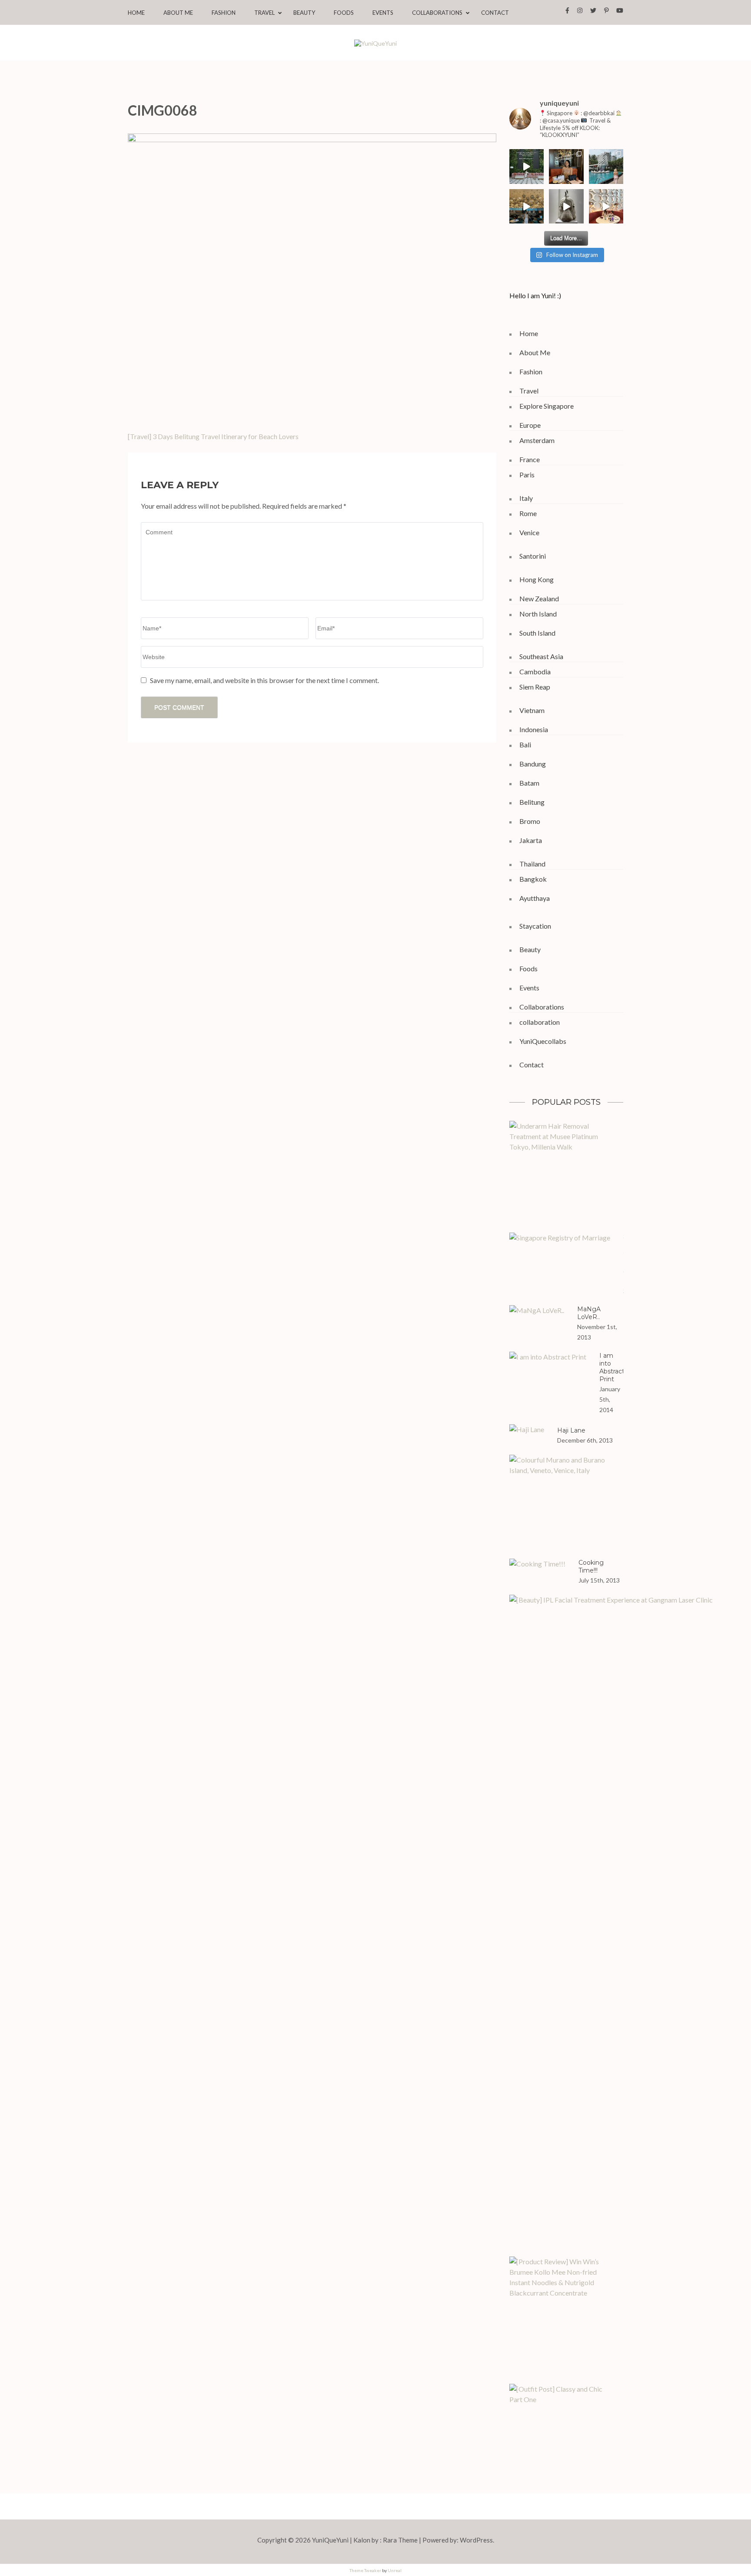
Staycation (535, 926)
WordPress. (477, 2540)
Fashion (224, 13)
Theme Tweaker (365, 2570)
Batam (529, 783)
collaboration (540, 1022)
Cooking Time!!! (591, 1566)
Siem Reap (535, 687)
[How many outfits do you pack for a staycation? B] (527, 207)
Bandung (533, 764)
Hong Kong (537, 579)
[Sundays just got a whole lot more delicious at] (606, 207)
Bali (525, 745)
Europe (530, 425)
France (530, 459)
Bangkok (533, 879)
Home (136, 13)
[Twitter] (593, 10)
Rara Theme (400, 2540)
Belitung (532, 802)
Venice (529, 532)
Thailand (532, 864)
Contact (495, 13)
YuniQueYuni (330, 2540)
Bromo (530, 821)
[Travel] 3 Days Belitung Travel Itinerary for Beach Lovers (213, 436)
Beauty (304, 13)
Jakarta (531, 840)
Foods (344, 13)
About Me (178, 13)
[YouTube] (620, 10)
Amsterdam (537, 440)
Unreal (395, 2570)
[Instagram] (580, 10)
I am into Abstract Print (612, 1367)
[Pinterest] (606, 10)
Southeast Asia (541, 656)
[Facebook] (567, 10)
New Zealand (539, 598)
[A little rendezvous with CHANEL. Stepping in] (566, 167)
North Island (538, 614)
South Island (537, 633)
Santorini (533, 556)
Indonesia (534, 729)
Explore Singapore (547, 406)
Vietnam (532, 710)
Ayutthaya (535, 898)
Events (383, 13)
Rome (528, 513)
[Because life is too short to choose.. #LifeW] (527, 167)
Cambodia (535, 671)
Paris (527, 475)
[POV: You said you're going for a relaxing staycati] (606, 167)
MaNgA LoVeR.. (589, 1313)
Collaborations (437, 13)
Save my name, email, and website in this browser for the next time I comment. (264, 680)
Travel (264, 13)
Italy (526, 498)
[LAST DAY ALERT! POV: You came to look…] (566, 207)
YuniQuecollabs (543, 1041)
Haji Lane (571, 1430)
